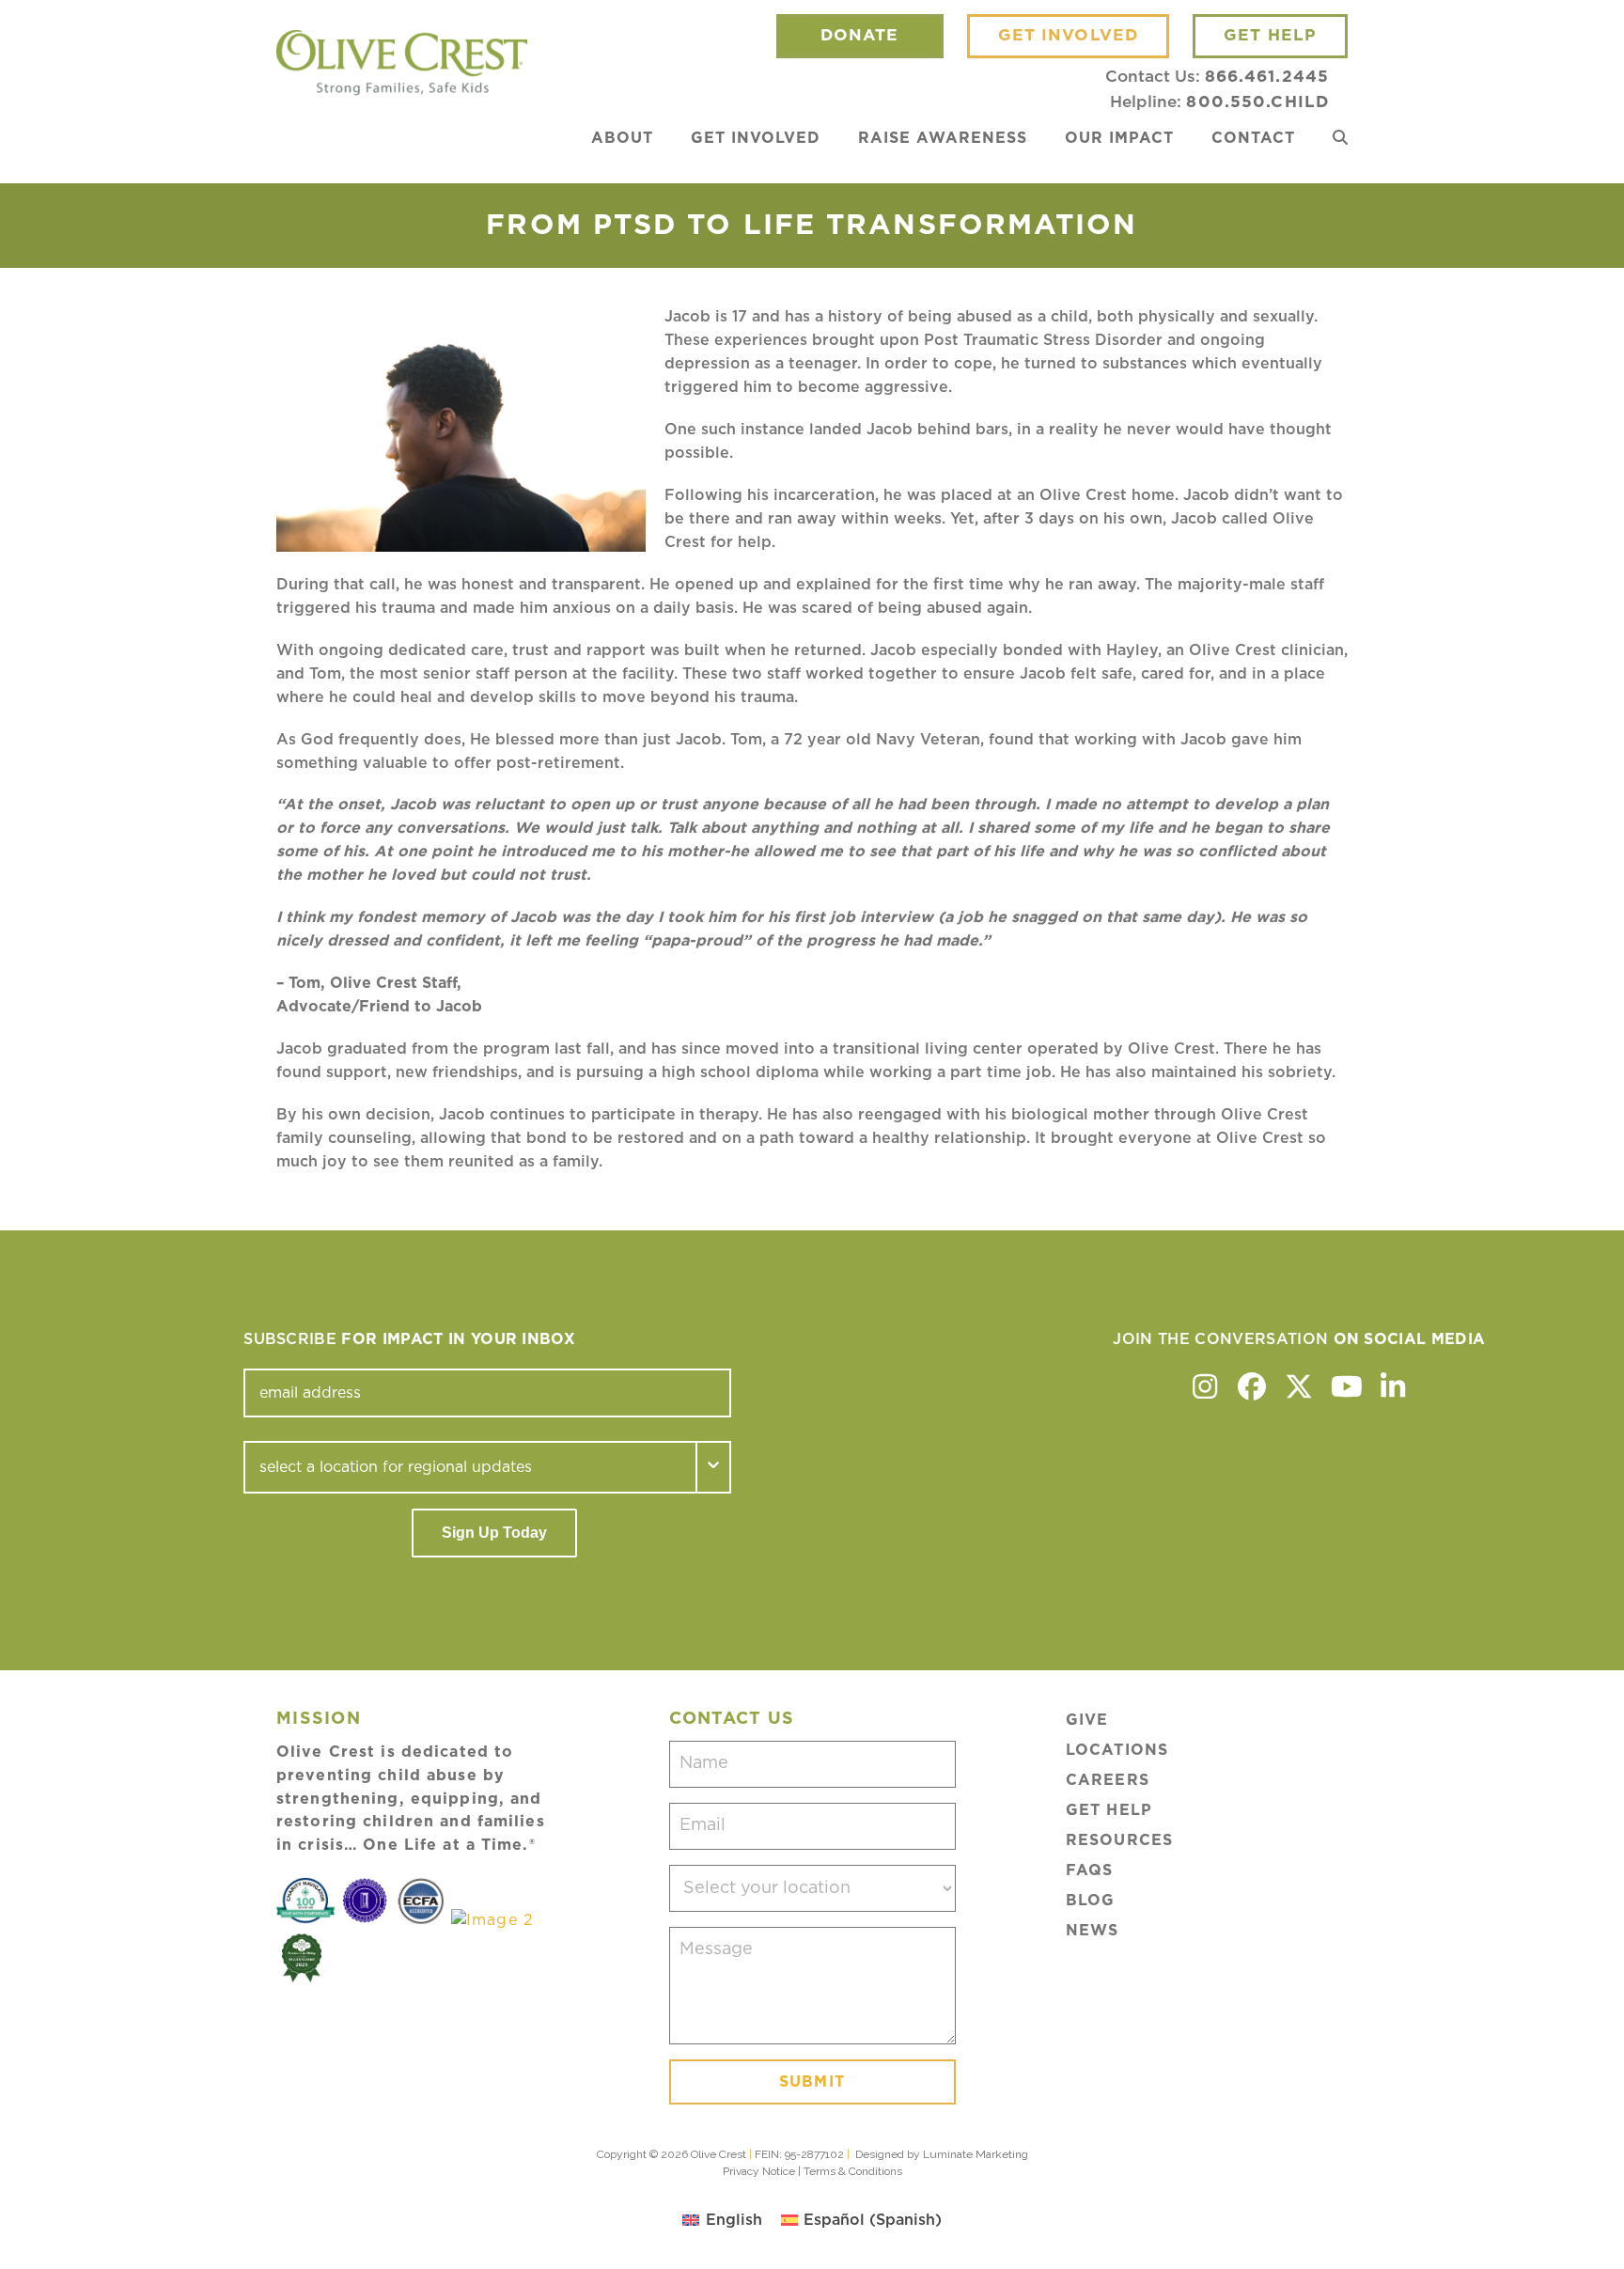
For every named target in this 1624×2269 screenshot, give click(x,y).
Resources (1119, 1840)
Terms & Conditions (853, 2171)
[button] (1340, 138)
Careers (1108, 1780)
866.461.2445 (1267, 77)
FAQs (1089, 1870)
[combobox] (470, 1467)
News (1092, 1931)
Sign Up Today (494, 1533)
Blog (1090, 1901)
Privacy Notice (759, 2171)
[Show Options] (714, 1467)
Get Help (1109, 1810)
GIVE (1087, 1720)
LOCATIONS (1117, 1750)
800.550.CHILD (1257, 102)
